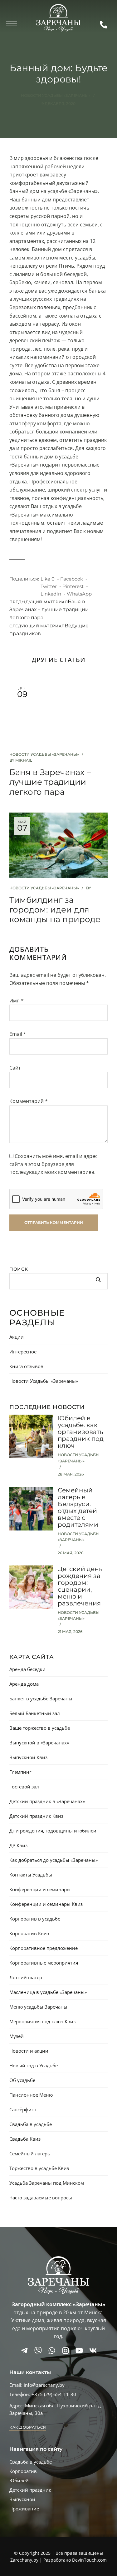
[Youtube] (79, 2351)
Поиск (19, 1269)
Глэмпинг (20, 1772)
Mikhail (24, 760)
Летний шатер (26, 1977)
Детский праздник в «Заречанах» (47, 1801)
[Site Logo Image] (58, 18)
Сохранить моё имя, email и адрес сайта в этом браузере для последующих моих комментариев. (54, 1164)
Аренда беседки (27, 1669)
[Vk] (93, 2351)
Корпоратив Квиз (29, 1933)
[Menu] (12, 24)
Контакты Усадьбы (31, 1875)
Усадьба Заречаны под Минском (47, 2183)
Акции (17, 1337)
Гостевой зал (24, 1787)
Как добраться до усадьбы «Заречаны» (54, 1860)
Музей (17, 2036)
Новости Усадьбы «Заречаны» (56, 95)
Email (18, 1034)
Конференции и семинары (40, 1889)
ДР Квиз (18, 1845)
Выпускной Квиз (28, 1757)
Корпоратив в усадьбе (35, 1919)
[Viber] (38, 2351)
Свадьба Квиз (25, 2139)
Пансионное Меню (31, 2095)
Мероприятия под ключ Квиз (42, 2021)
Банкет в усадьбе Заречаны (41, 1698)
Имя (17, 1001)
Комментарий (29, 1101)
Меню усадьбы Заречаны (38, 2007)
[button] (28, 2427)
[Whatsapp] (52, 2351)
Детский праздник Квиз (36, 1816)
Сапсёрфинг (23, 2109)
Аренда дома (24, 1684)
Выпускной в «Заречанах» (39, 1743)
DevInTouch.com (89, 2560)
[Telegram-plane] (24, 2351)
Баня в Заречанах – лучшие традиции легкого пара (50, 782)
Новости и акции (29, 2051)
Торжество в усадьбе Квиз (39, 2168)
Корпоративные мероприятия (44, 1963)
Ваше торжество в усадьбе (40, 1728)
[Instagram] (66, 2351)
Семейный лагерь (30, 2153)
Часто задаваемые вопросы (41, 2198)
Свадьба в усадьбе (31, 2124)
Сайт (15, 1068)
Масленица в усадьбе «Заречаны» (48, 1992)
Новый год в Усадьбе (34, 2065)
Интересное (23, 1352)
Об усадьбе (22, 2080)
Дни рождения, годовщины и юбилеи (53, 1831)
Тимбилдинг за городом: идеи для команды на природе (55, 910)
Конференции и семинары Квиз (46, 1904)
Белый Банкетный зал (35, 1713)
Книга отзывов (26, 1366)
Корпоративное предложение (44, 1948)
